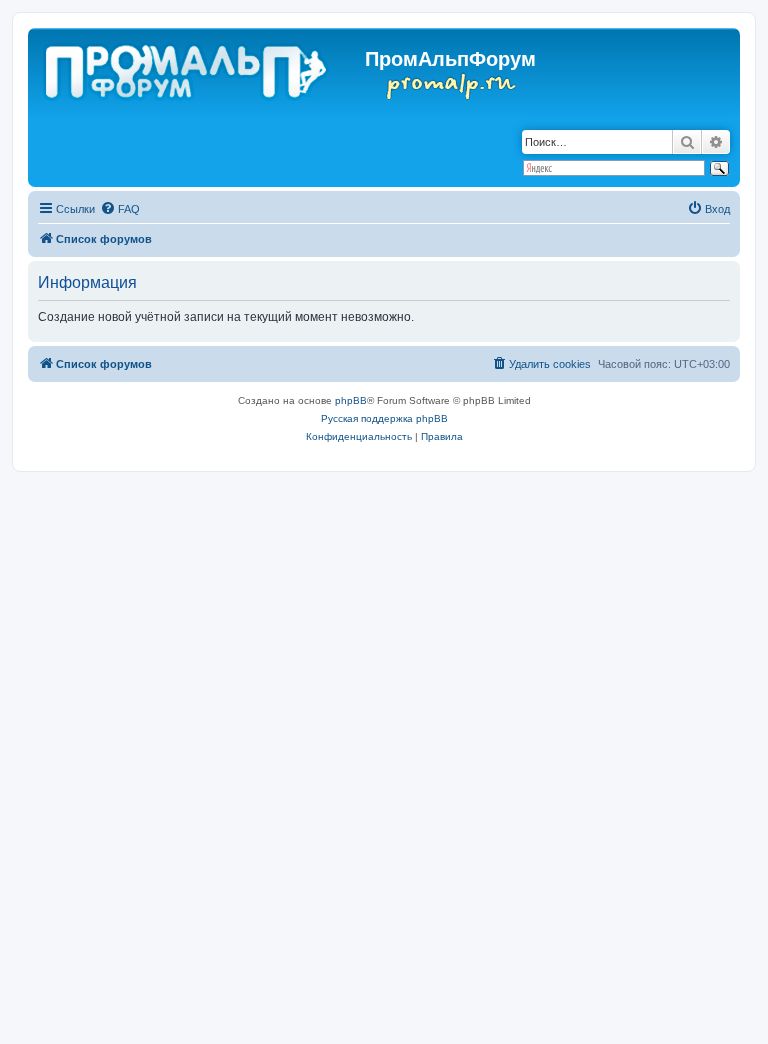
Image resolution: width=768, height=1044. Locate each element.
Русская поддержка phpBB (384, 418)
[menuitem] (120, 209)
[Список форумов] (187, 68)
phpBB (351, 400)
